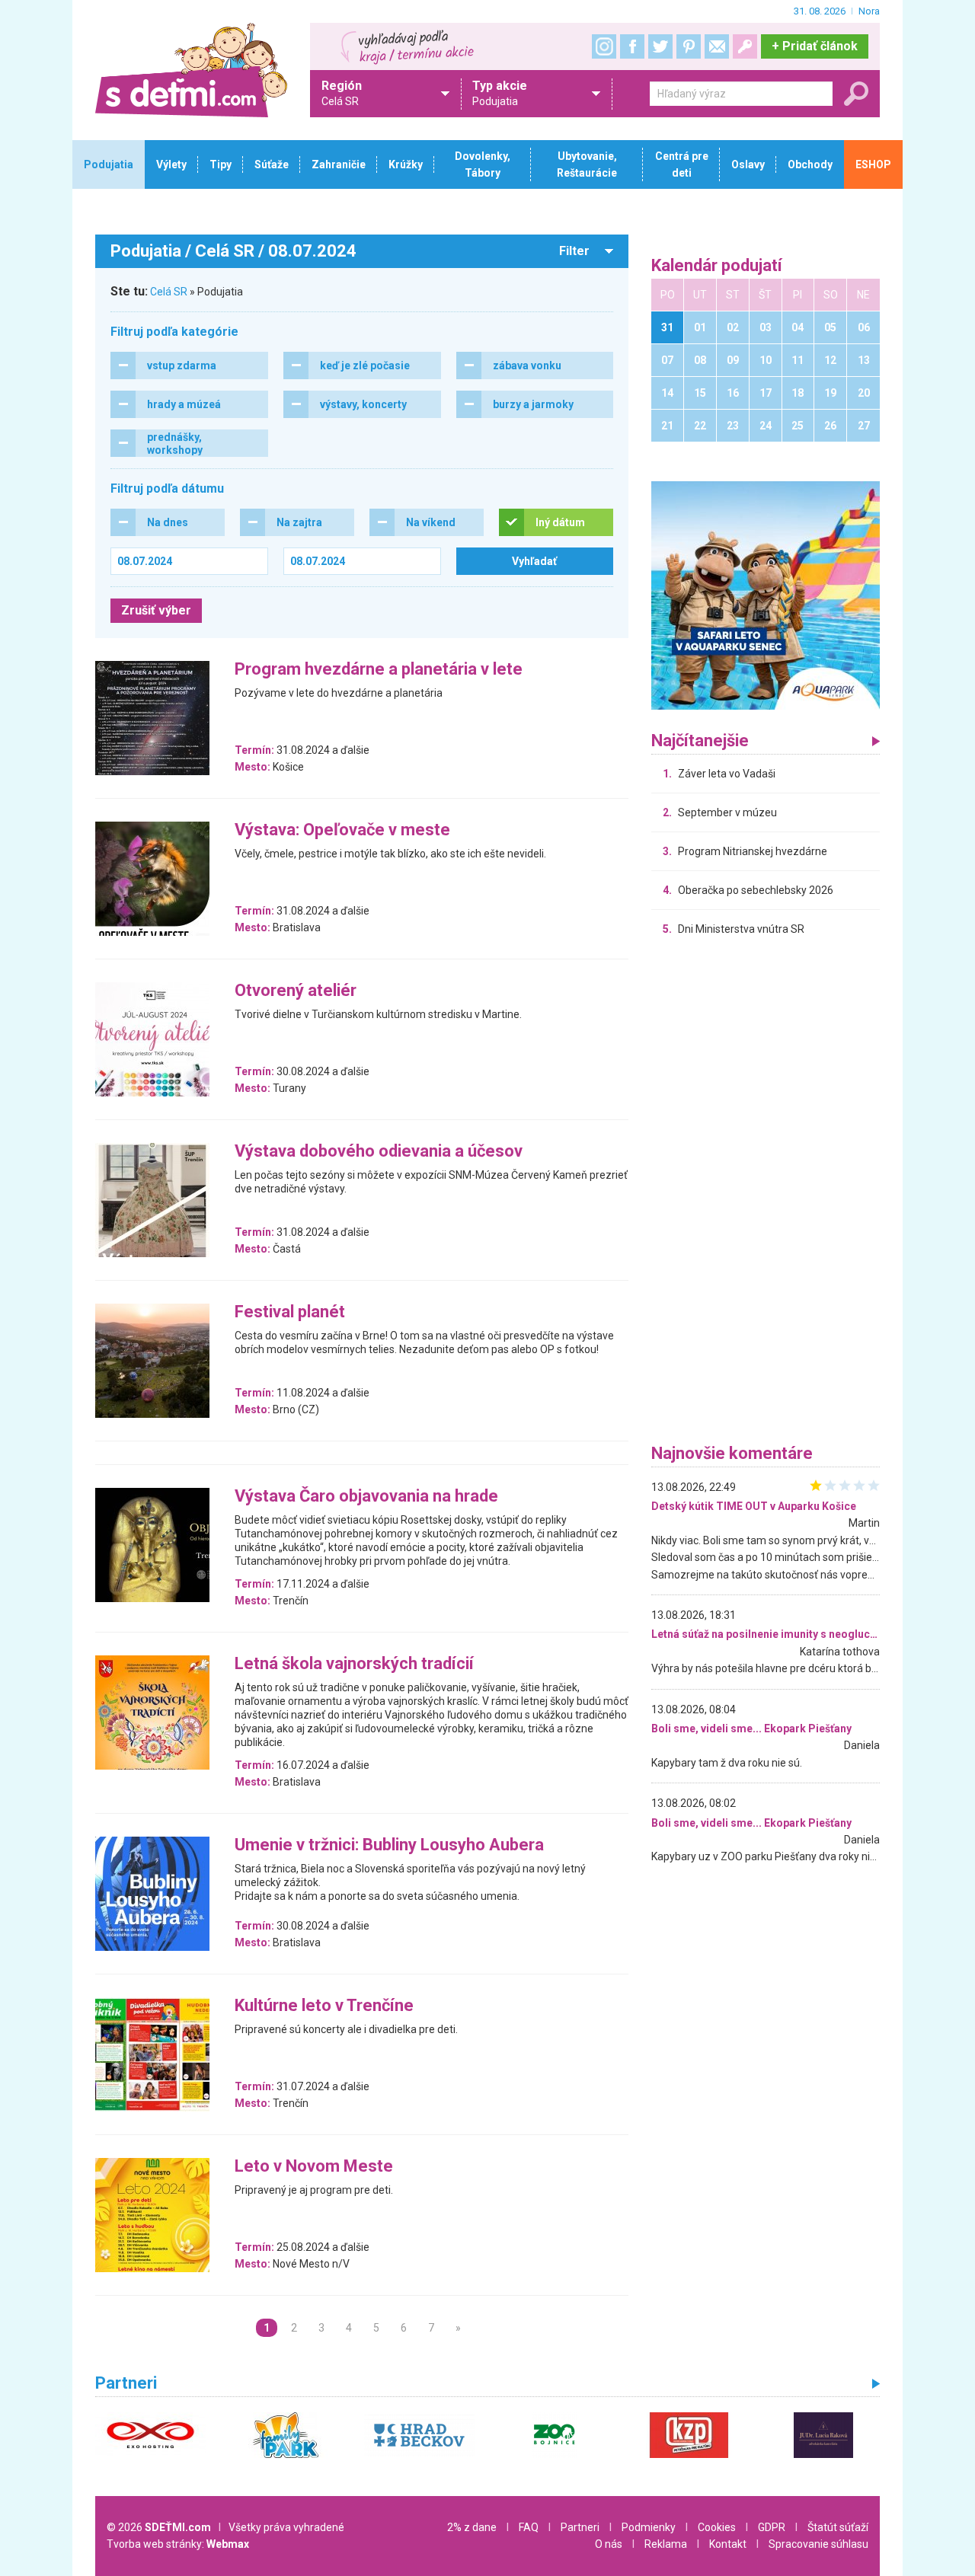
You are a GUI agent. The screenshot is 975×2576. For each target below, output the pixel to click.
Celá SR (169, 292)
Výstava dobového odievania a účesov (379, 1152)
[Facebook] (632, 46)
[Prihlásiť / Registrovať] (745, 46)
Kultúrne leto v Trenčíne (324, 2006)
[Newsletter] (717, 46)
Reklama (666, 2544)
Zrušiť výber (156, 610)
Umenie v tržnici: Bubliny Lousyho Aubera (389, 1845)
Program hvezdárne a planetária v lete (379, 670)
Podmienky (649, 2527)
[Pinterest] (689, 46)
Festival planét (290, 1312)
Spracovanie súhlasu (818, 2544)
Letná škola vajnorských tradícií (354, 1664)
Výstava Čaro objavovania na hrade (366, 1497)
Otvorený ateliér (296, 991)
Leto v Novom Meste (314, 2167)
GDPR (772, 2527)
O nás (609, 2544)
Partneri (580, 2527)
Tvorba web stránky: (178, 2544)
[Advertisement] (766, 1194)
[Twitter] (660, 46)
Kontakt (728, 2544)
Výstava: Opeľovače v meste (342, 830)
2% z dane (472, 2527)
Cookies (717, 2527)
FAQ (529, 2527)
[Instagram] (604, 46)
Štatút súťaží (838, 2527)
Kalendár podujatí (717, 266)
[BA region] (766, 595)
